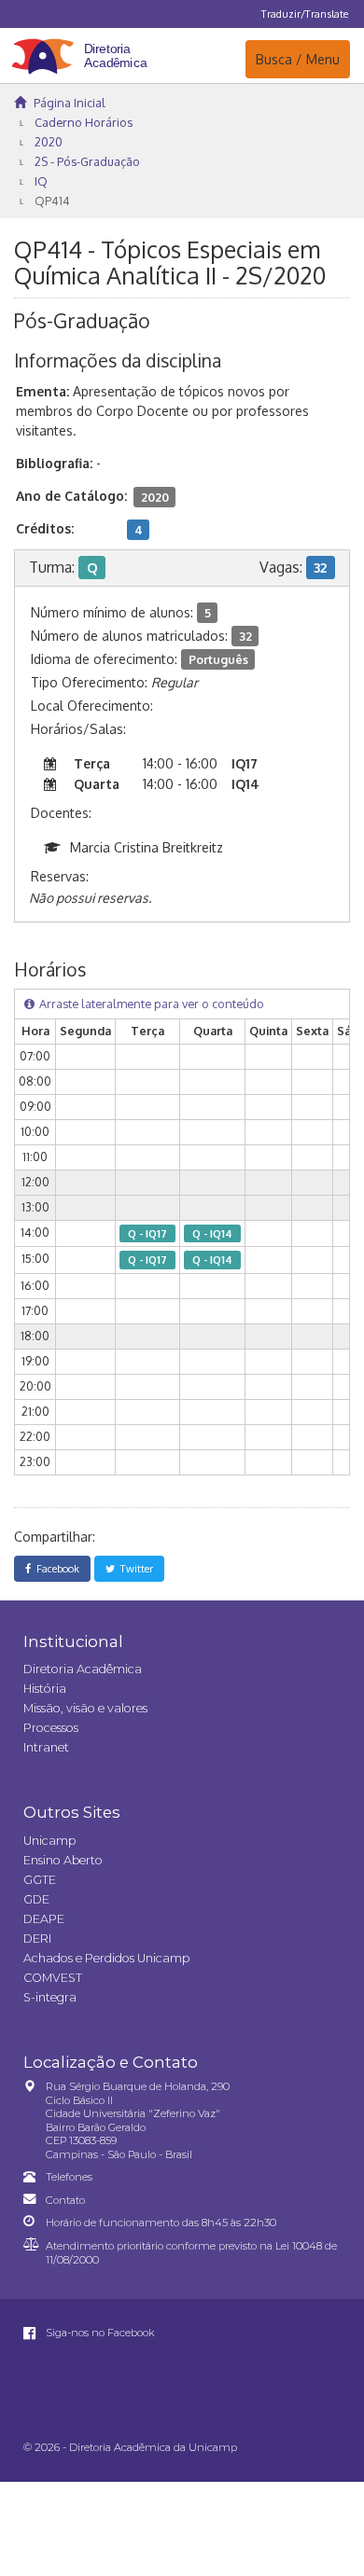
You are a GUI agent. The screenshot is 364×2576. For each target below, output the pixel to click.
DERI (37, 1939)
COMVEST (53, 1978)
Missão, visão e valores (85, 1708)
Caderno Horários (84, 122)
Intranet (46, 1747)
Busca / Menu (297, 59)
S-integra (50, 1997)
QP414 (52, 201)
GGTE (40, 1880)
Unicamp (49, 1841)
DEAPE (44, 1919)
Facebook (55, 1568)
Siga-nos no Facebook (99, 2333)
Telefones (69, 2177)
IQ (41, 181)
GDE (36, 1899)
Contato (65, 2200)
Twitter (134, 1568)
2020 (49, 142)
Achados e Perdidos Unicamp (106, 1958)
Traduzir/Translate (305, 14)
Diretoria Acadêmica (83, 1669)
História (45, 1689)
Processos (51, 1728)
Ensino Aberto (63, 1860)
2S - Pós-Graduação (87, 161)
